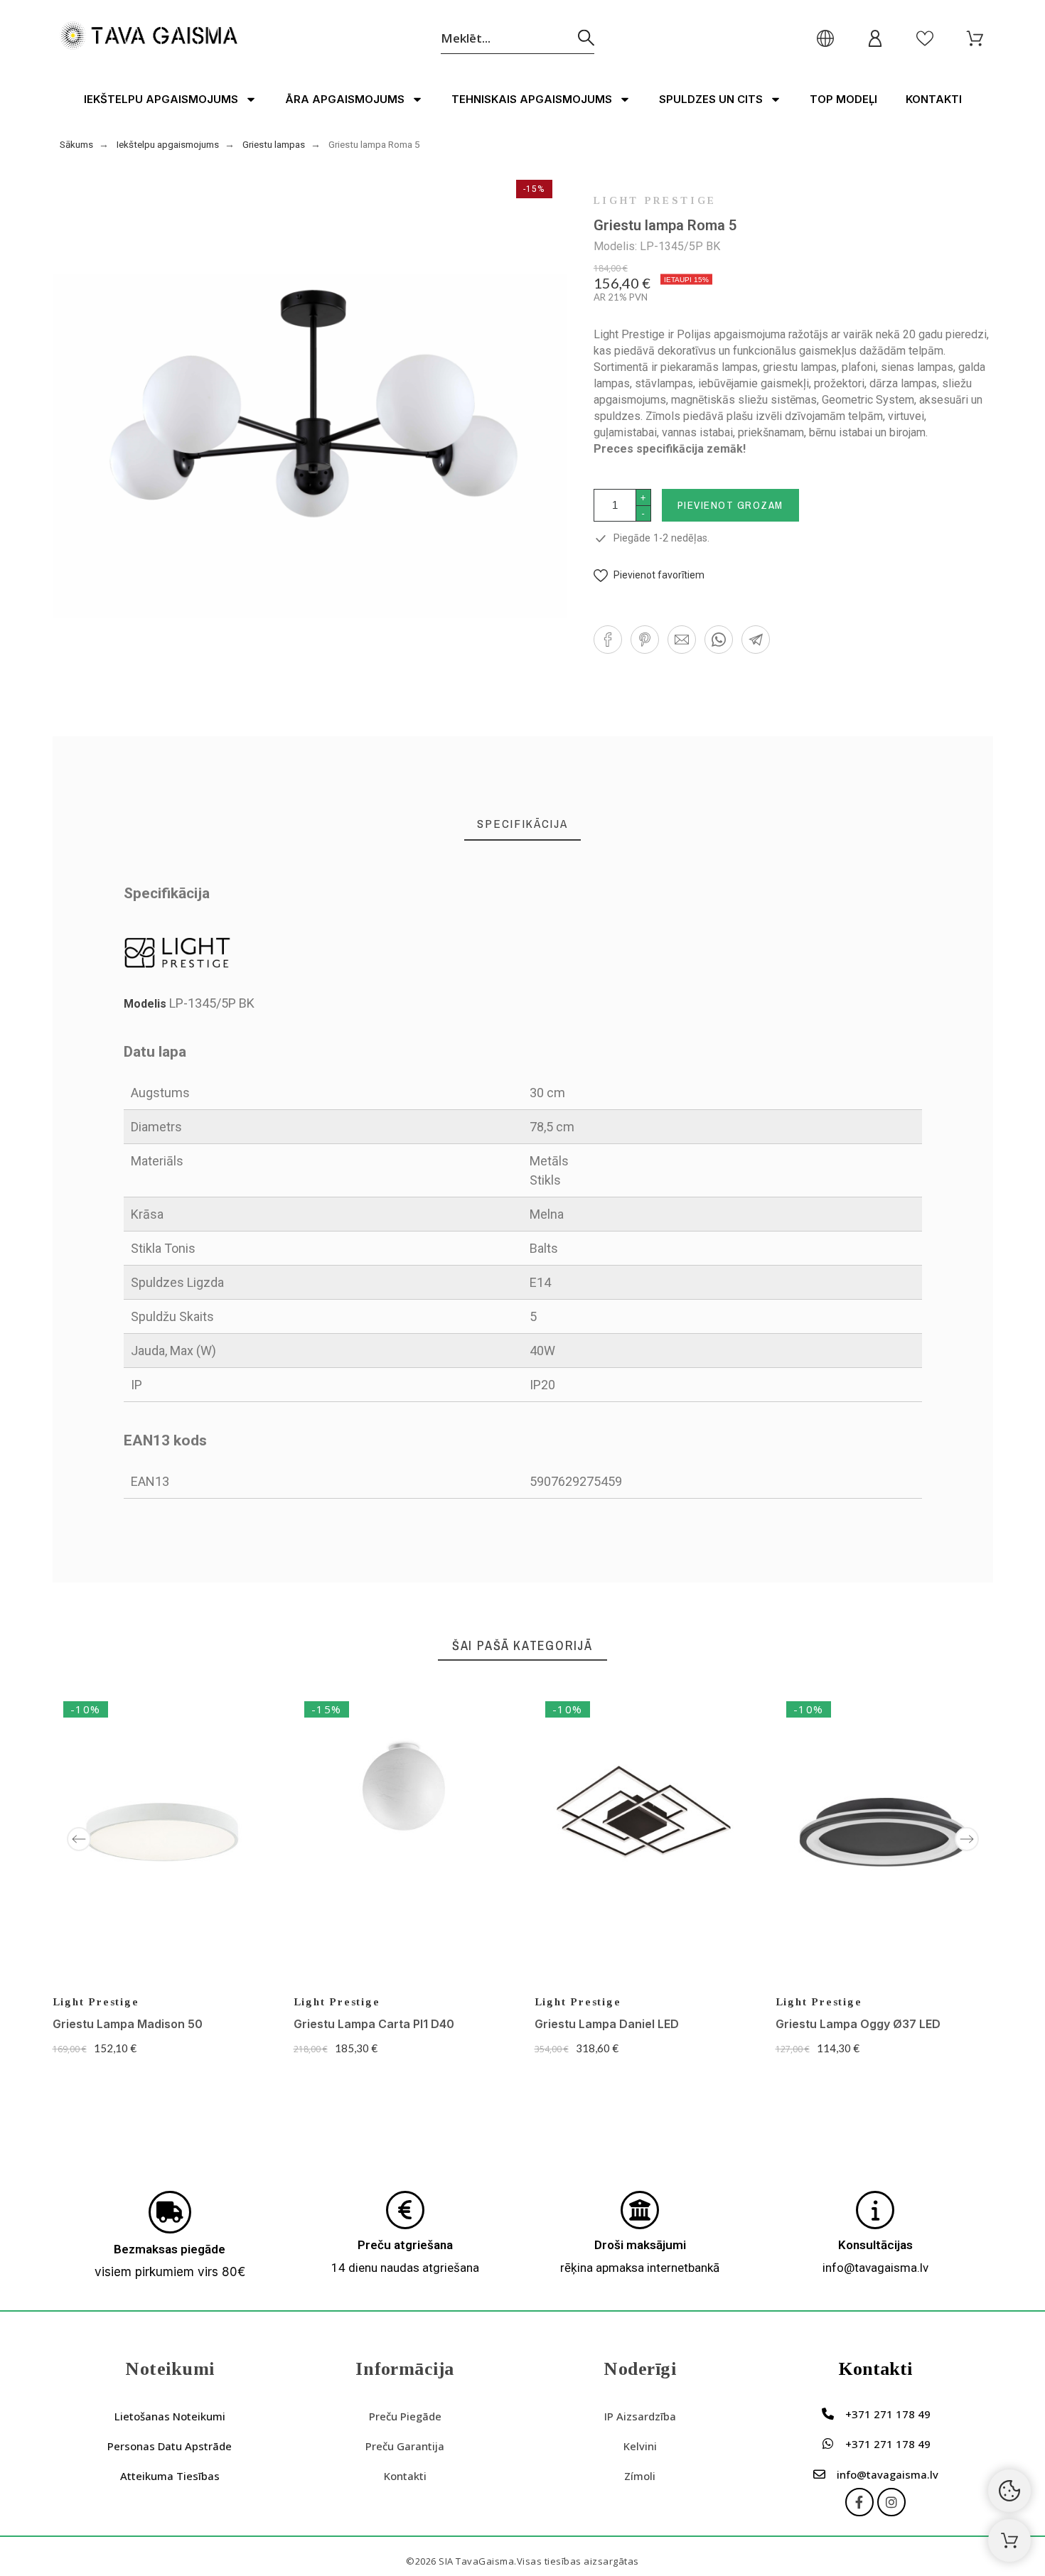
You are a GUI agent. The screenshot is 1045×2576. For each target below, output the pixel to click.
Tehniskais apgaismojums (532, 99)
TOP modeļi (843, 99)
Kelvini (640, 2446)
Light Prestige (655, 201)
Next (967, 1839)
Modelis (146, 1004)
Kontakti (934, 99)
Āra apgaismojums (345, 99)
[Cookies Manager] (1009, 2491)
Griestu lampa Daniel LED (607, 2024)
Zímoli (640, 2476)
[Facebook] (859, 2502)
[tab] (522, 824)
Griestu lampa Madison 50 (128, 2024)
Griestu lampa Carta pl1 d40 (374, 2024)
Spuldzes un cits (711, 99)
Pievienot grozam (730, 505)
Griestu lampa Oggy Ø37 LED (858, 2024)
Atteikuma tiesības (170, 2476)
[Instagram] (891, 2502)
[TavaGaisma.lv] (149, 38)
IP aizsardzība (640, 2416)
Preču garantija (405, 2446)
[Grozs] (1009, 2540)
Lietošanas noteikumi (170, 2416)
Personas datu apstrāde (170, 2446)
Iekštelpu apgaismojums (161, 99)
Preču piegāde (405, 2416)
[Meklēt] (586, 38)
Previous (79, 1839)
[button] (649, 575)
